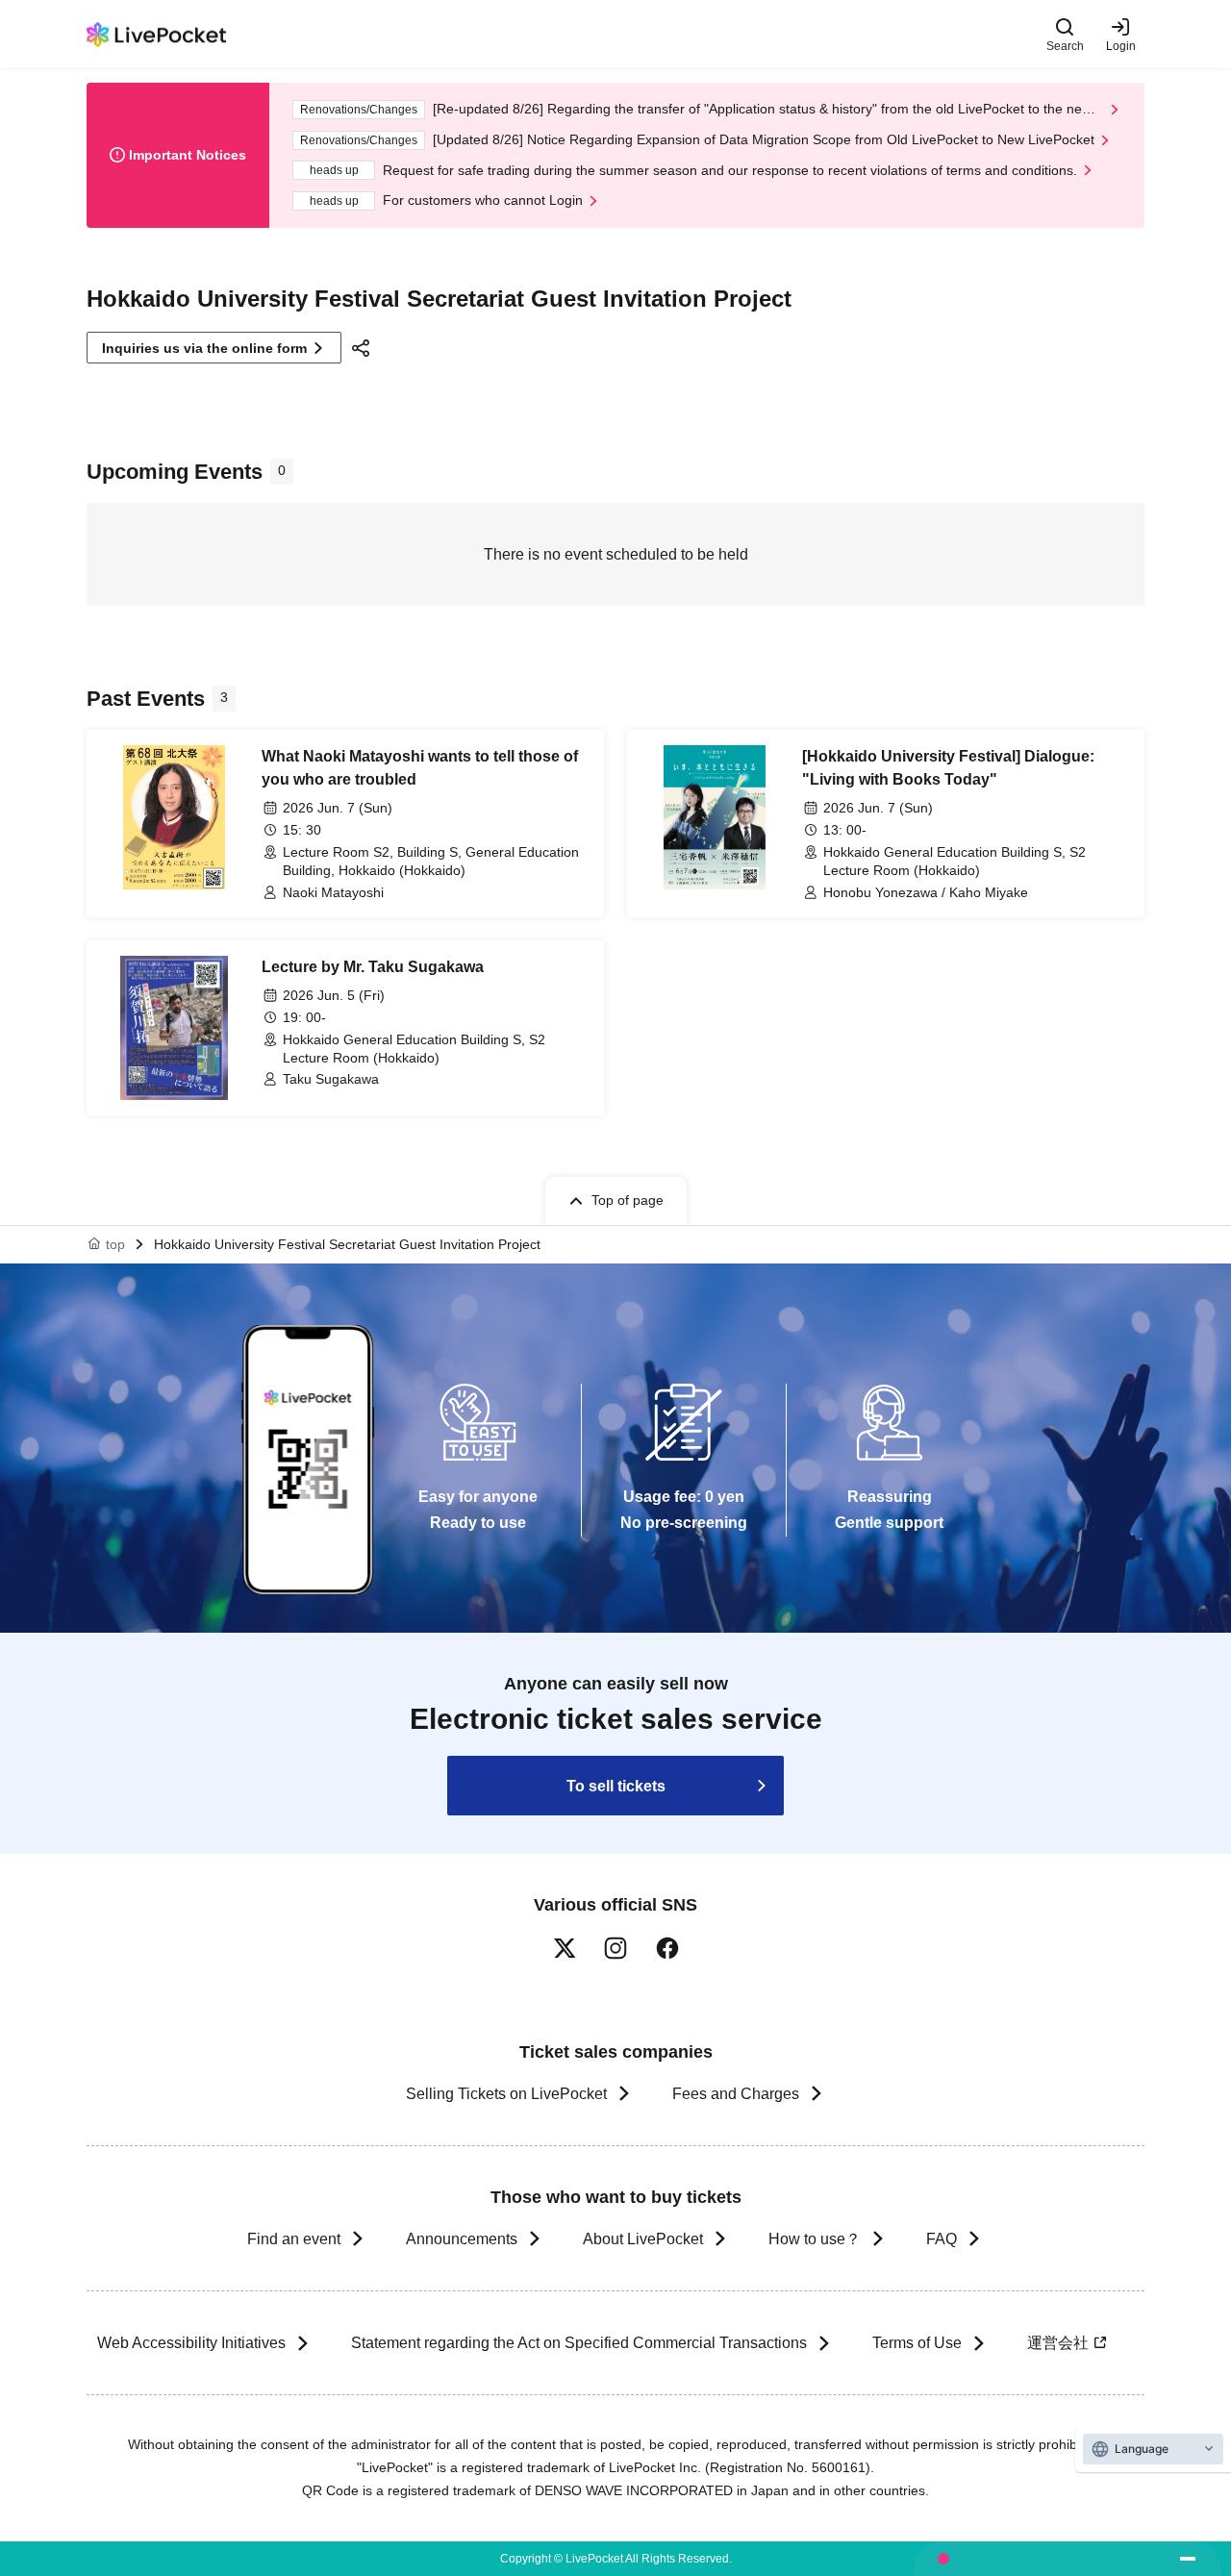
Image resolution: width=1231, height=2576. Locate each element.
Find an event (294, 2239)
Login (1121, 46)
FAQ (942, 2239)
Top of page (628, 1200)
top (115, 1244)
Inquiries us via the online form (204, 348)
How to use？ (815, 2239)
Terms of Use (917, 2343)
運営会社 (1058, 2343)
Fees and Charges (736, 2094)
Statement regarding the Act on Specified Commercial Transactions (579, 2343)
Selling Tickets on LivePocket (506, 2094)
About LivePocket (643, 2239)
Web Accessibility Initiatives (191, 2343)
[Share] (364, 348)
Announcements (462, 2239)
